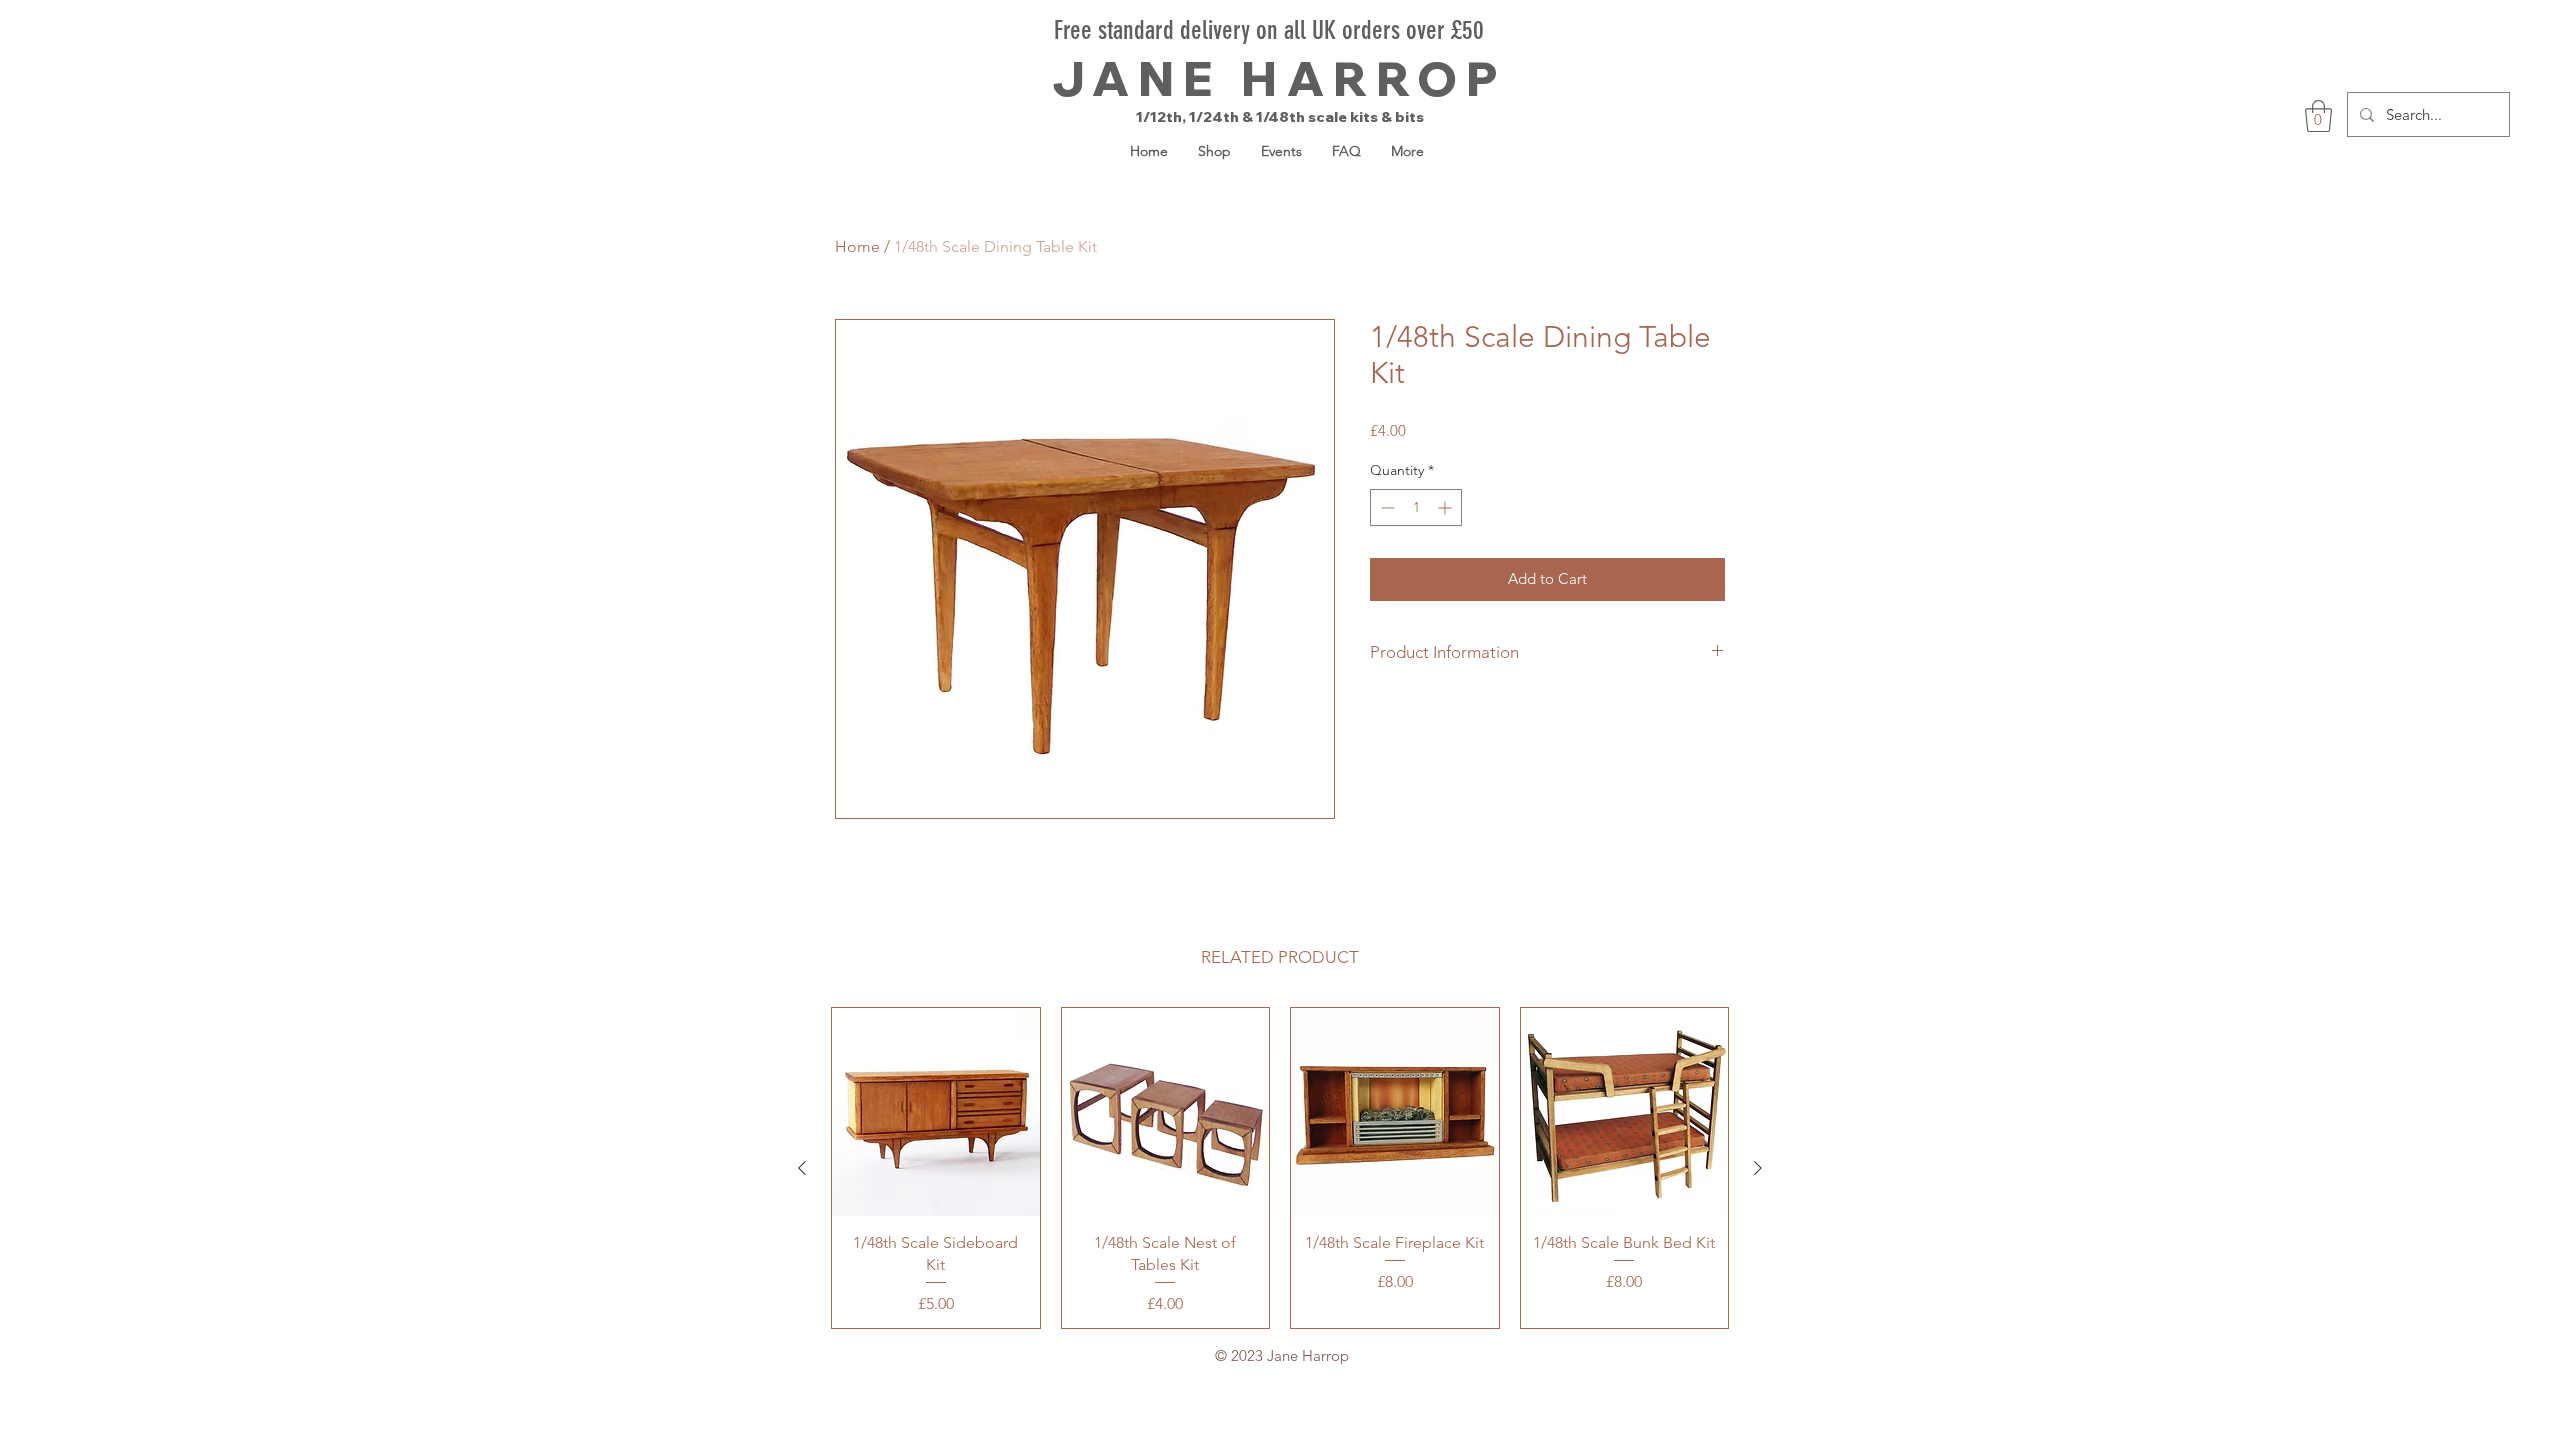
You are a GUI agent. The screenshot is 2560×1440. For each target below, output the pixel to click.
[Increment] (1446, 507)
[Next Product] (1758, 1168)
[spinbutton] (1416, 507)
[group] (1280, 1168)
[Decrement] (1385, 507)
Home (857, 246)
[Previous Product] (802, 1168)
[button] (2318, 116)
